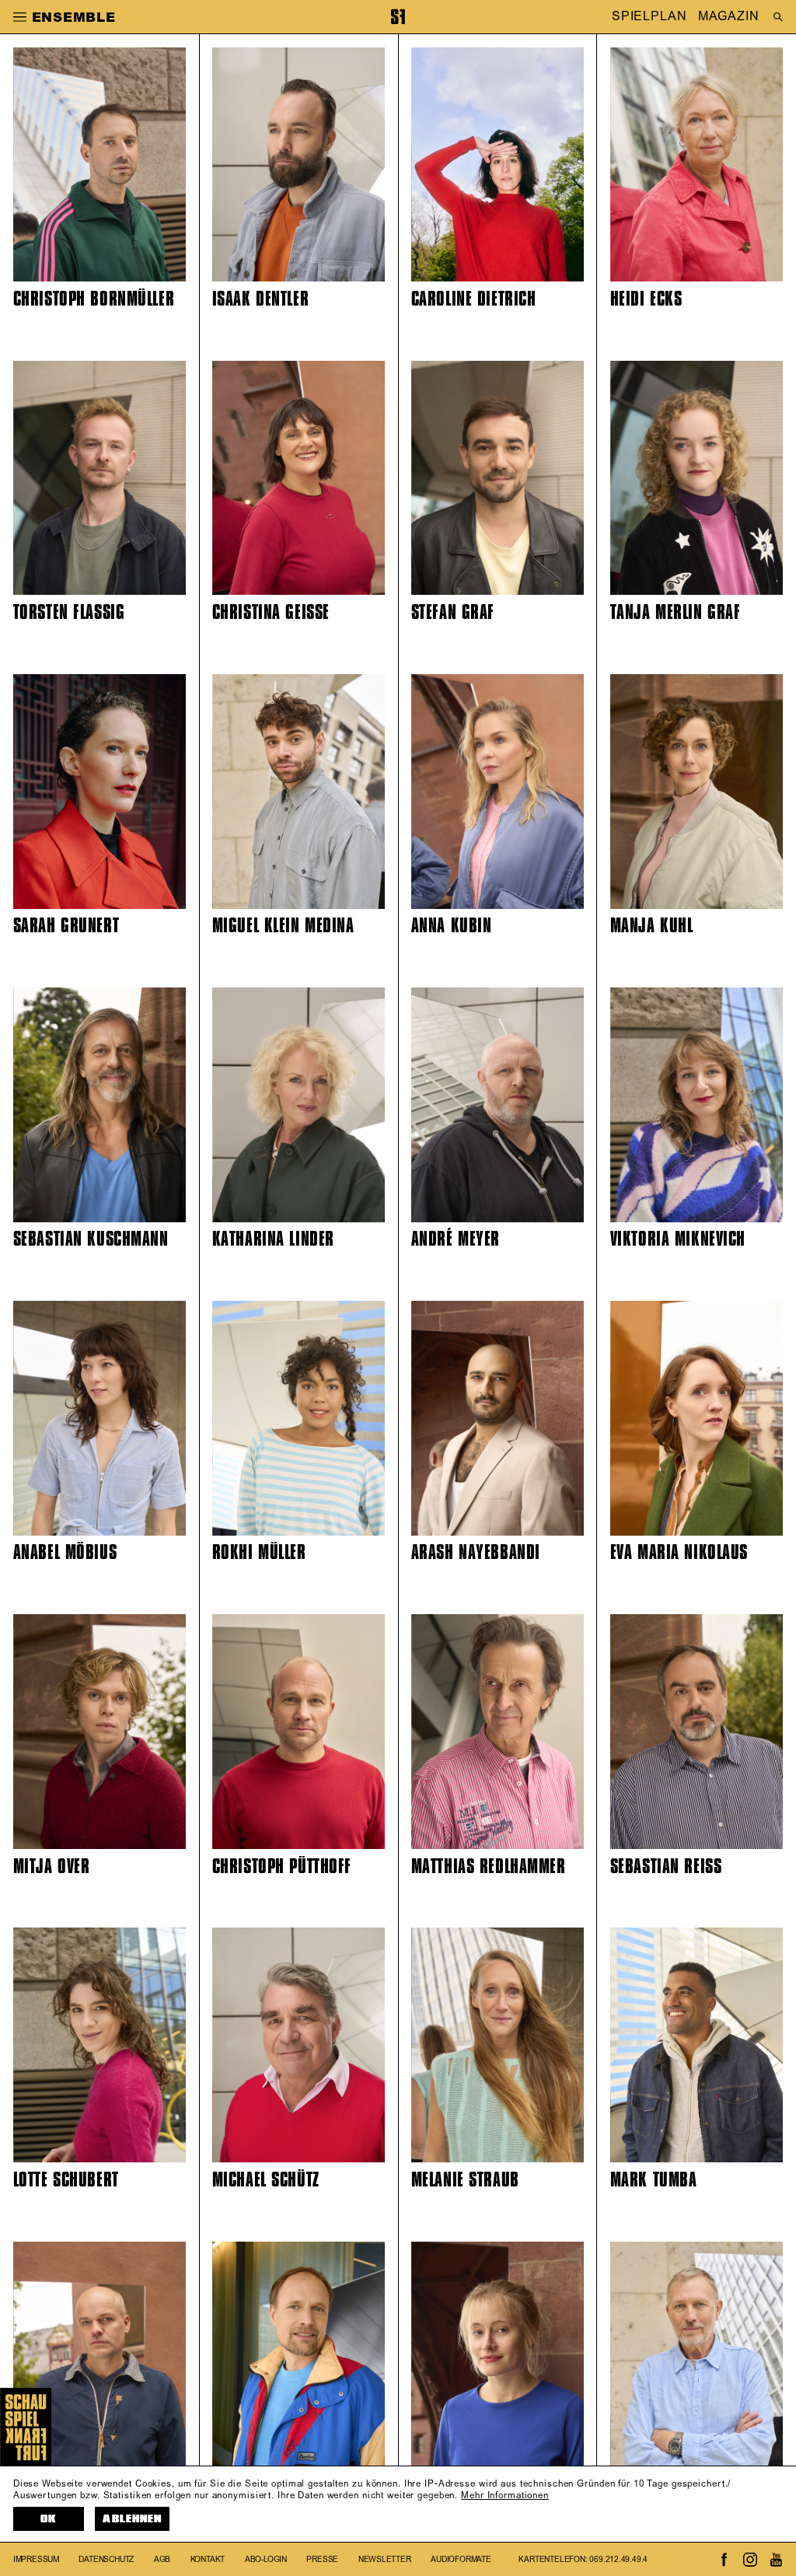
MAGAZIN (728, 17)
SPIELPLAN (649, 17)
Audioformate (461, 2560)
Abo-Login (266, 2560)
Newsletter (385, 2560)
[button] (20, 16)
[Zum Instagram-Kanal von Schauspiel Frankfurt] (750, 2560)
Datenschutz (106, 2560)
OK (48, 2519)
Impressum (36, 2560)
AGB (162, 2560)
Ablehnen (132, 2519)
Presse (322, 2560)
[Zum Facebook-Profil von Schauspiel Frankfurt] (724, 2560)
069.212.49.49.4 (618, 2560)
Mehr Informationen (505, 2496)
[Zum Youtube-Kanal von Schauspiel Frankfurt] (776, 2560)
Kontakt (208, 2560)
